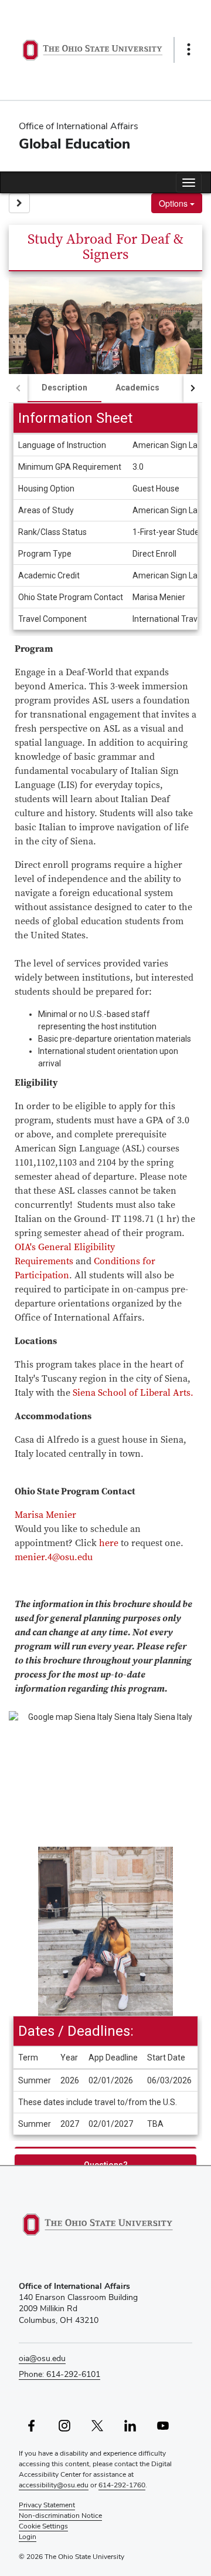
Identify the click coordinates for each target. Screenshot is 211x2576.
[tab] (64, 388)
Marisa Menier (45, 1515)
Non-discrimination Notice (60, 2516)
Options (174, 203)
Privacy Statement (47, 2505)
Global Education (74, 144)
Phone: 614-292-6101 (59, 2374)
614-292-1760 (122, 2485)
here (109, 1543)
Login (28, 2537)
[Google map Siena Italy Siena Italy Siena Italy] (105, 1779)
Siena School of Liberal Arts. (133, 1393)
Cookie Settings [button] (43, 2526)
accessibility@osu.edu (54, 2485)
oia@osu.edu (42, 2358)
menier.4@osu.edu (54, 1557)
